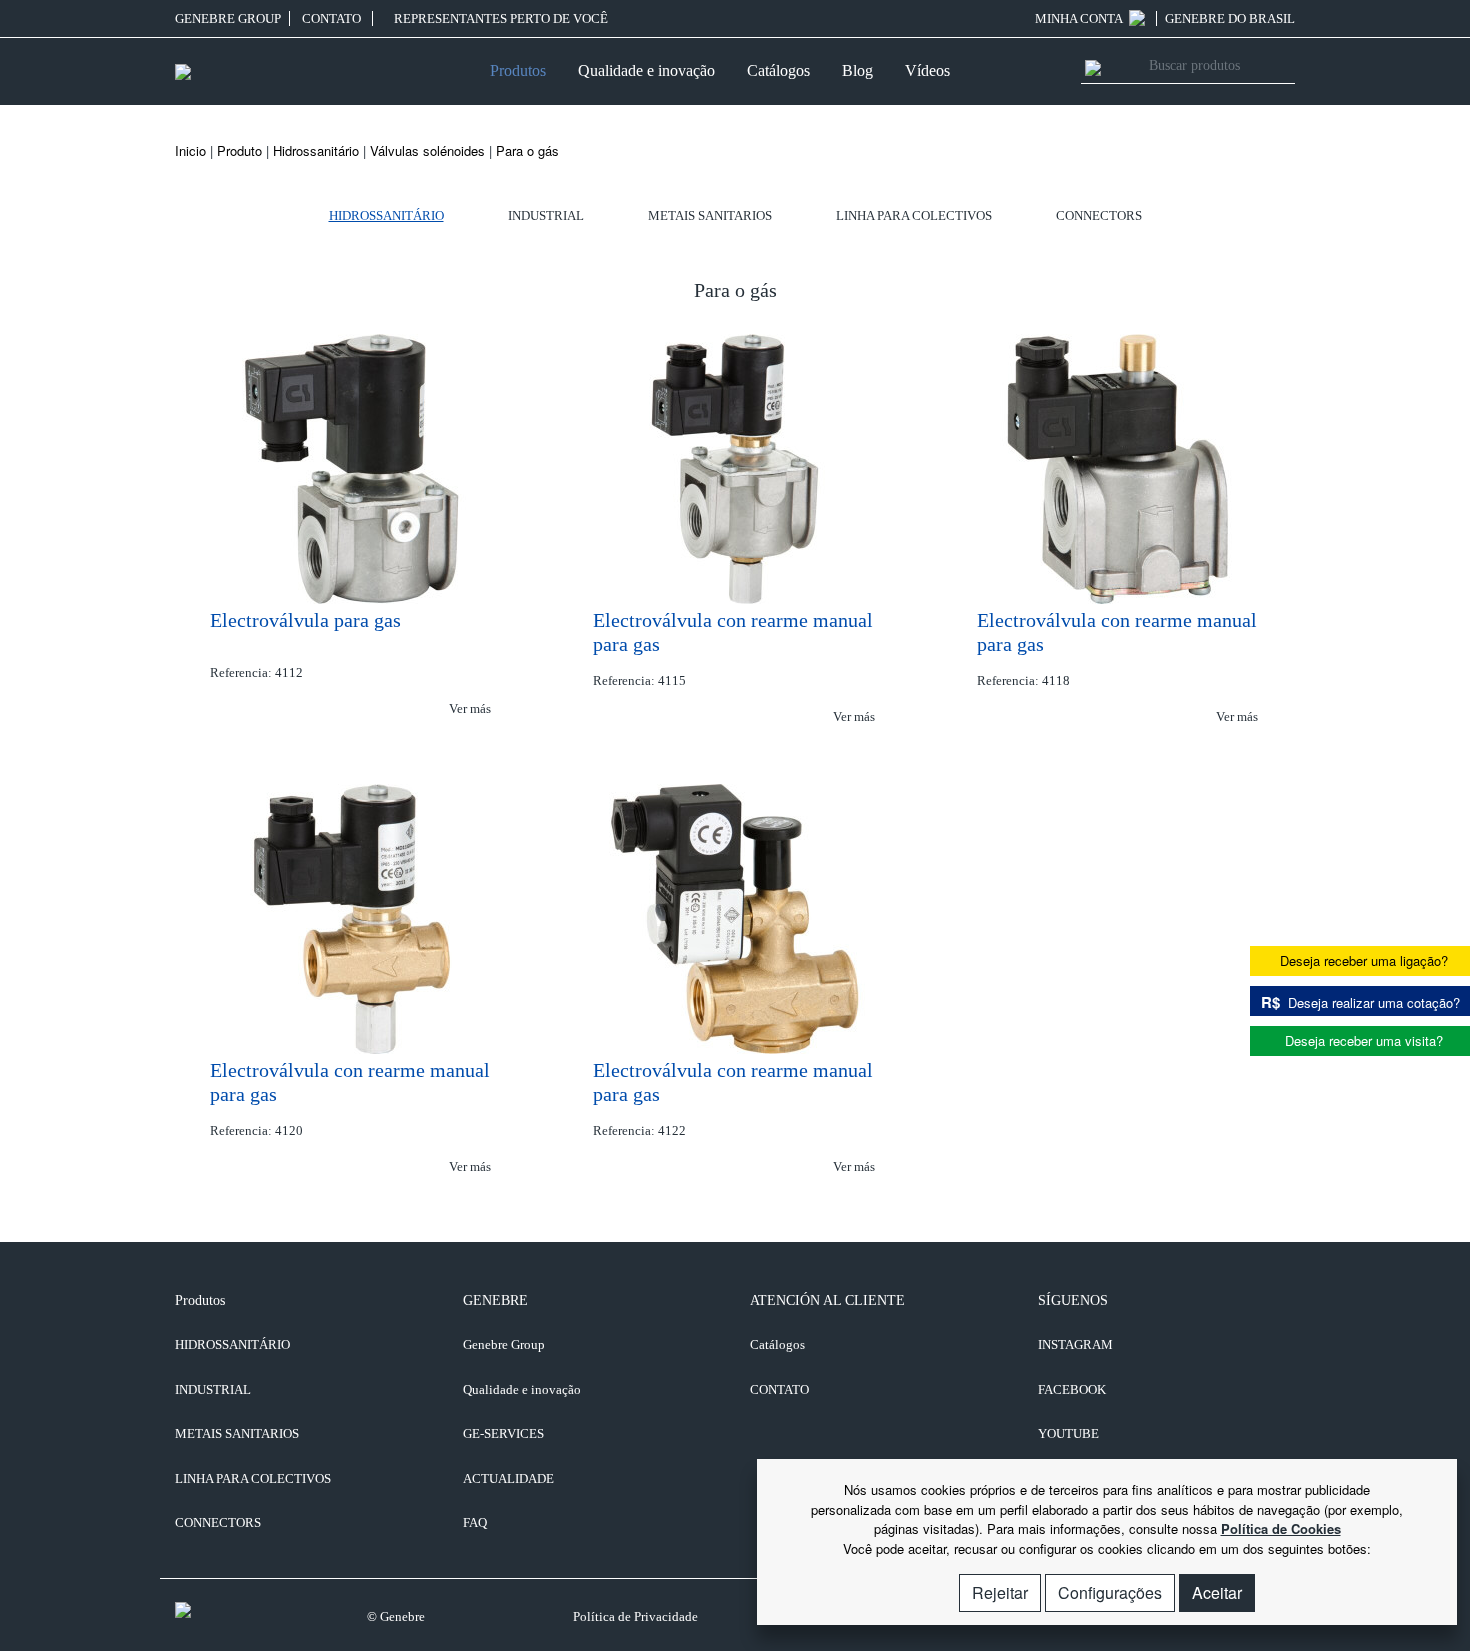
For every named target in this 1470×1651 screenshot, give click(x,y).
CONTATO (333, 18)
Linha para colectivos (914, 215)
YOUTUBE (1068, 1433)
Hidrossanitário (316, 150)
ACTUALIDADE (508, 1478)
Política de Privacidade (635, 1616)
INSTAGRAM (1075, 1344)
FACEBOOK (1072, 1389)
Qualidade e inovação (646, 70)
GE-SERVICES (503, 1433)
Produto (239, 150)
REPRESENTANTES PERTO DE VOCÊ (499, 18)
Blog (857, 70)
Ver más (471, 708)
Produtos (518, 70)
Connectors (1099, 215)
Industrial (546, 215)
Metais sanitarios (710, 215)
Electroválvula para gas (305, 620)
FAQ (475, 1522)
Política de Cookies (1281, 1528)
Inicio (190, 150)
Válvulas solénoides (427, 150)
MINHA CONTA (1080, 18)
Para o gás (527, 150)
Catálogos (778, 70)
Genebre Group (228, 18)
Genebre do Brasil (1230, 18)
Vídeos (927, 70)
